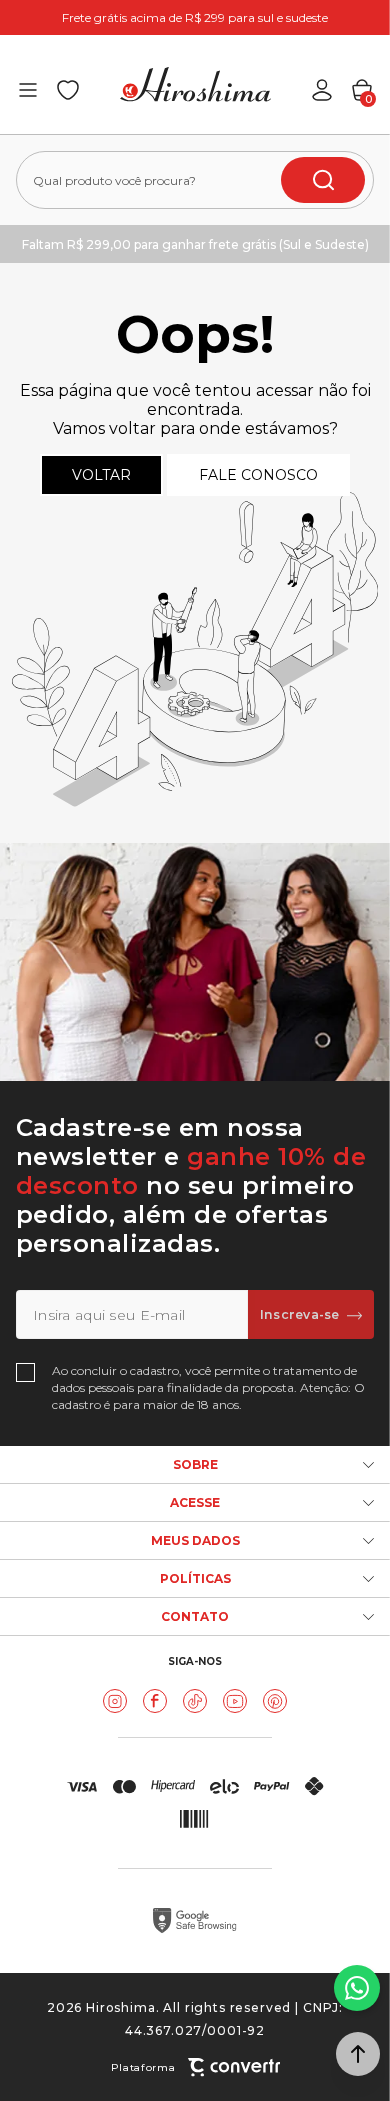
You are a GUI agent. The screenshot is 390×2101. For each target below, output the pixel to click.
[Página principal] (195, 84)
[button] (358, 2054)
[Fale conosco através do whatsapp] (357, 1988)
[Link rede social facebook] (155, 1701)
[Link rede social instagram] (115, 1701)
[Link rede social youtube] (235, 1701)
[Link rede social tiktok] (195, 1701)
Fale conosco (258, 475)
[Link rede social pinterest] (275, 1701)
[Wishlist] (68, 90)
